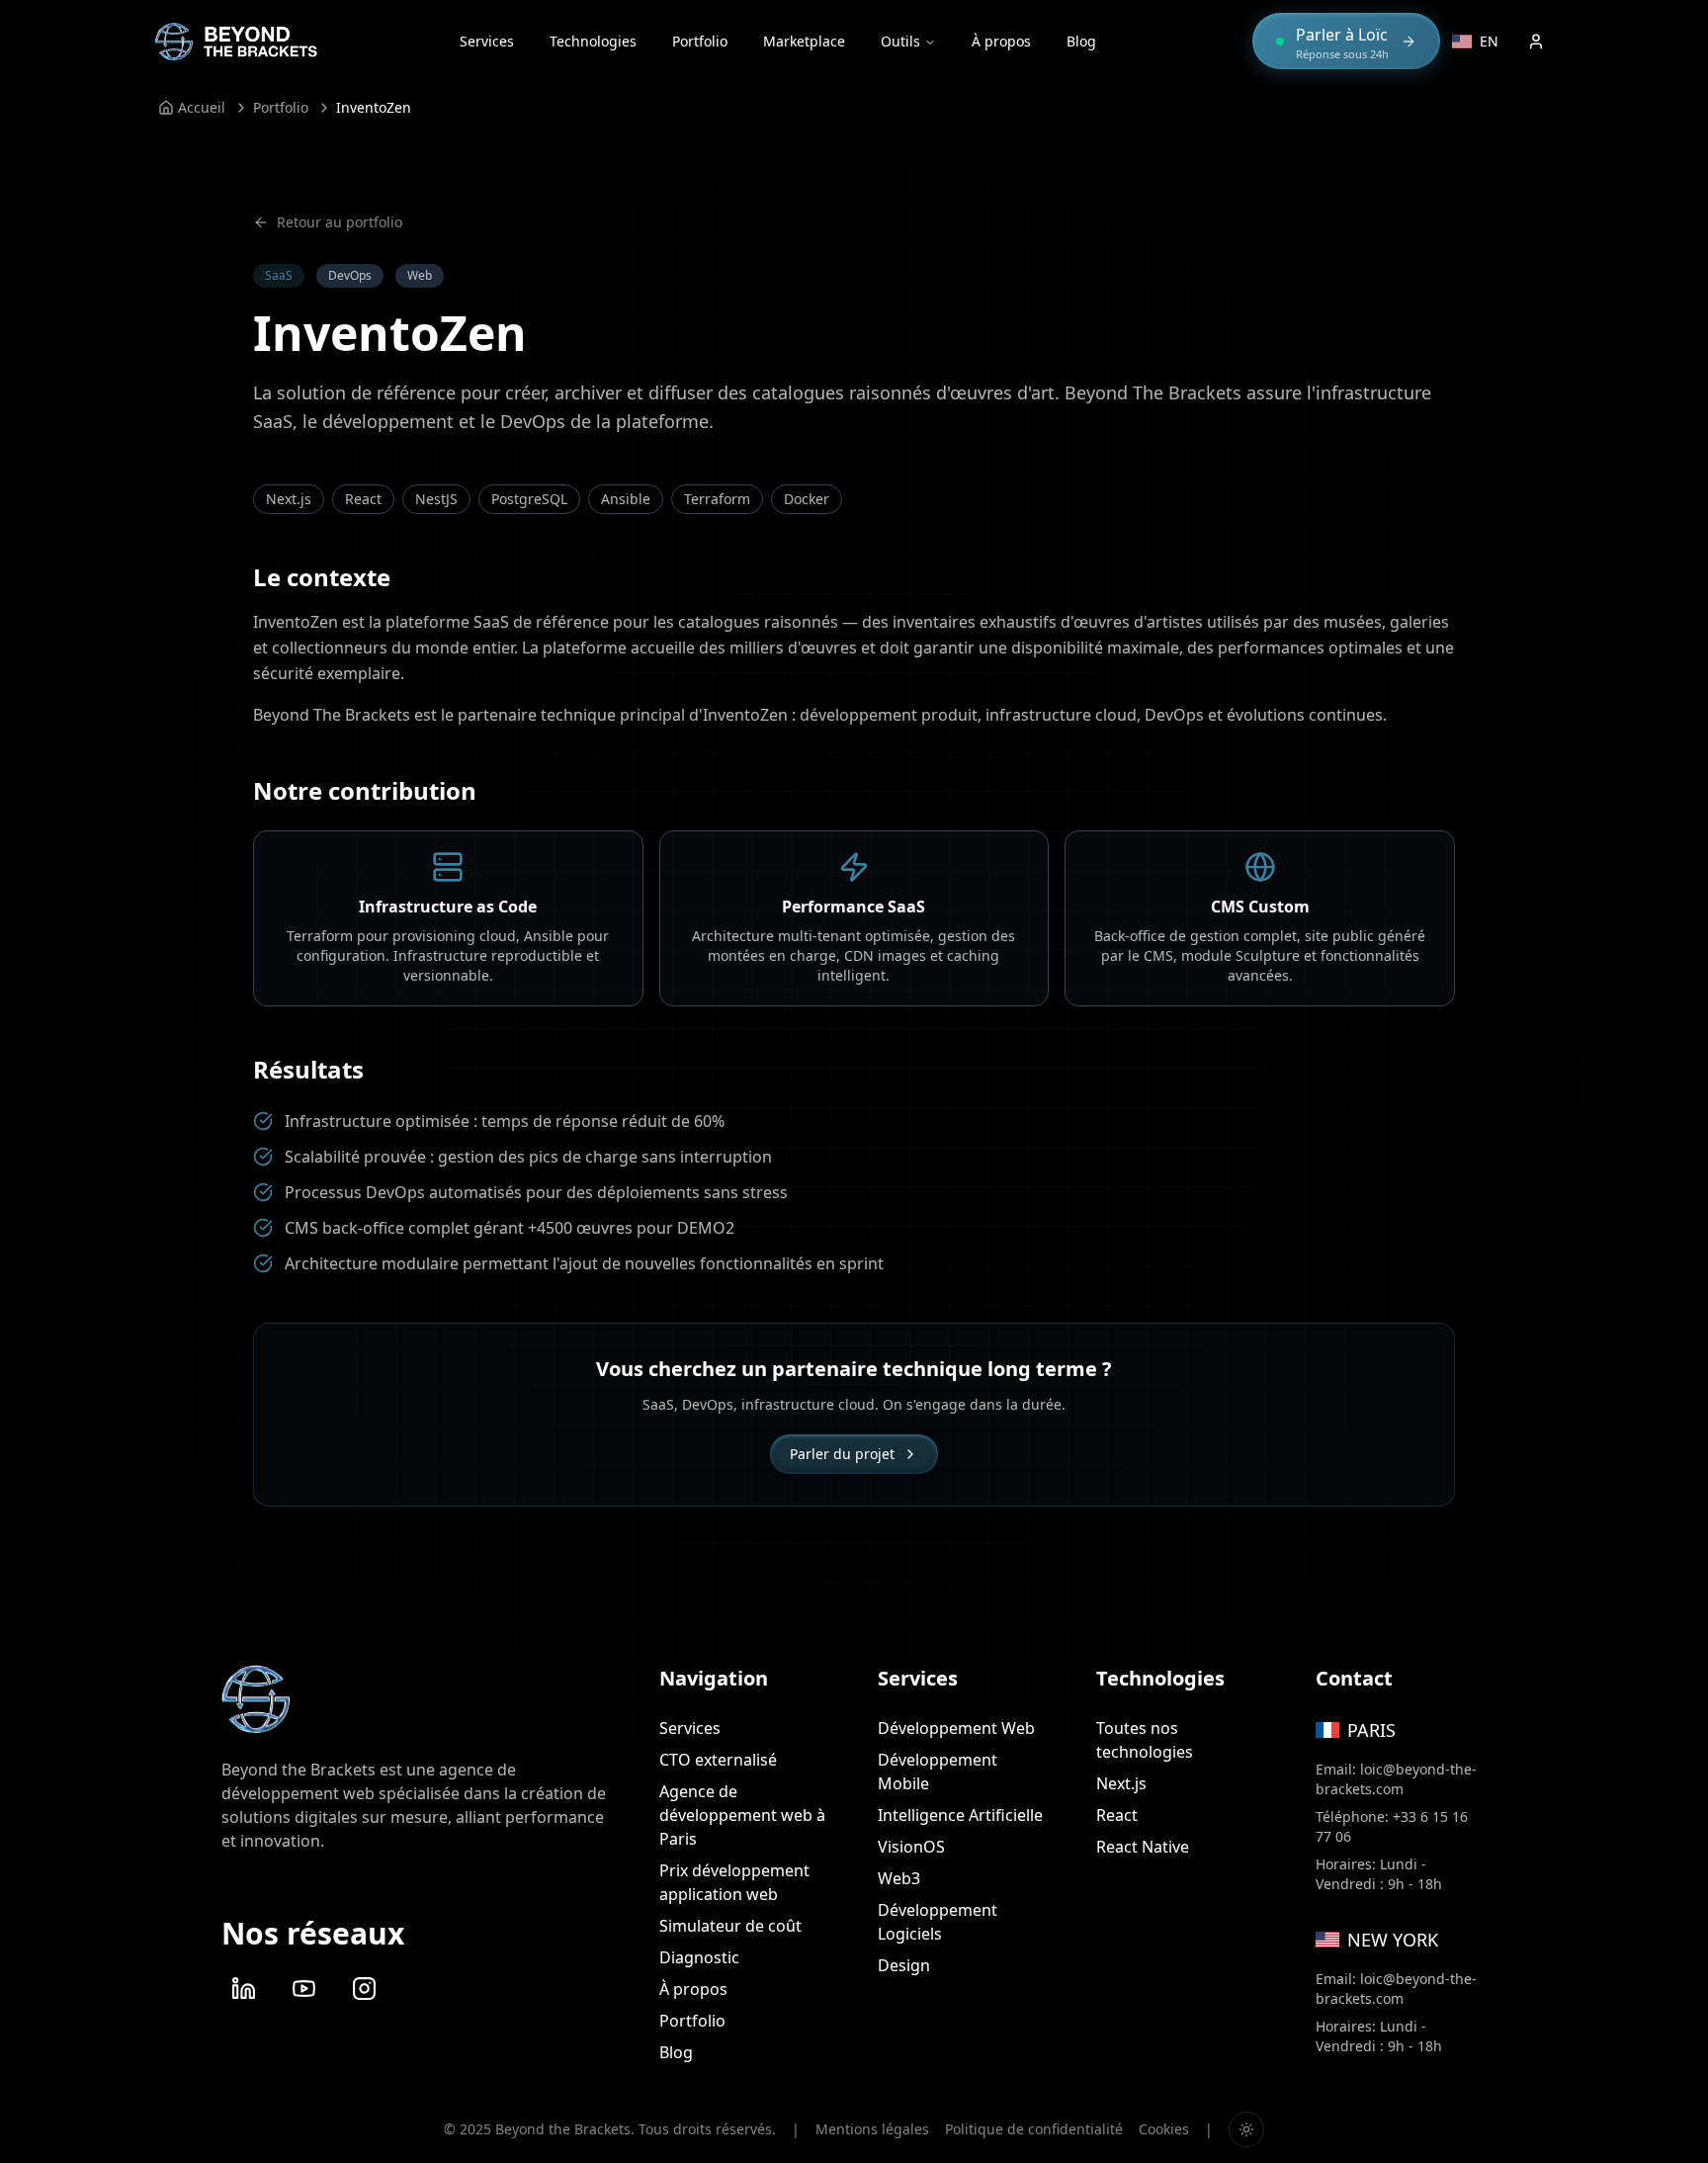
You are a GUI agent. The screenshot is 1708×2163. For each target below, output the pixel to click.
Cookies (1164, 2129)
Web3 (899, 1878)
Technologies (593, 41)
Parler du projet (842, 1454)
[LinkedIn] (244, 1989)
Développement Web (956, 1728)
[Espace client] (1536, 42)
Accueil (202, 107)
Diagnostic (699, 1957)
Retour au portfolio (340, 222)
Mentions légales (872, 2129)
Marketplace (804, 41)
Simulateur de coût (730, 1926)
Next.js (1121, 1783)
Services (487, 41)
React (1117, 1815)
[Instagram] (364, 1989)
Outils (900, 41)
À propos (1001, 41)
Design (904, 1965)
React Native (1143, 1847)
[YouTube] (304, 1989)
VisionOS (911, 1847)
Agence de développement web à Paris (742, 1815)
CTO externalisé (718, 1760)
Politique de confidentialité (1034, 2129)
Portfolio (700, 41)
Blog (1081, 41)
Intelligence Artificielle (960, 1815)
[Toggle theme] (1246, 2129)
